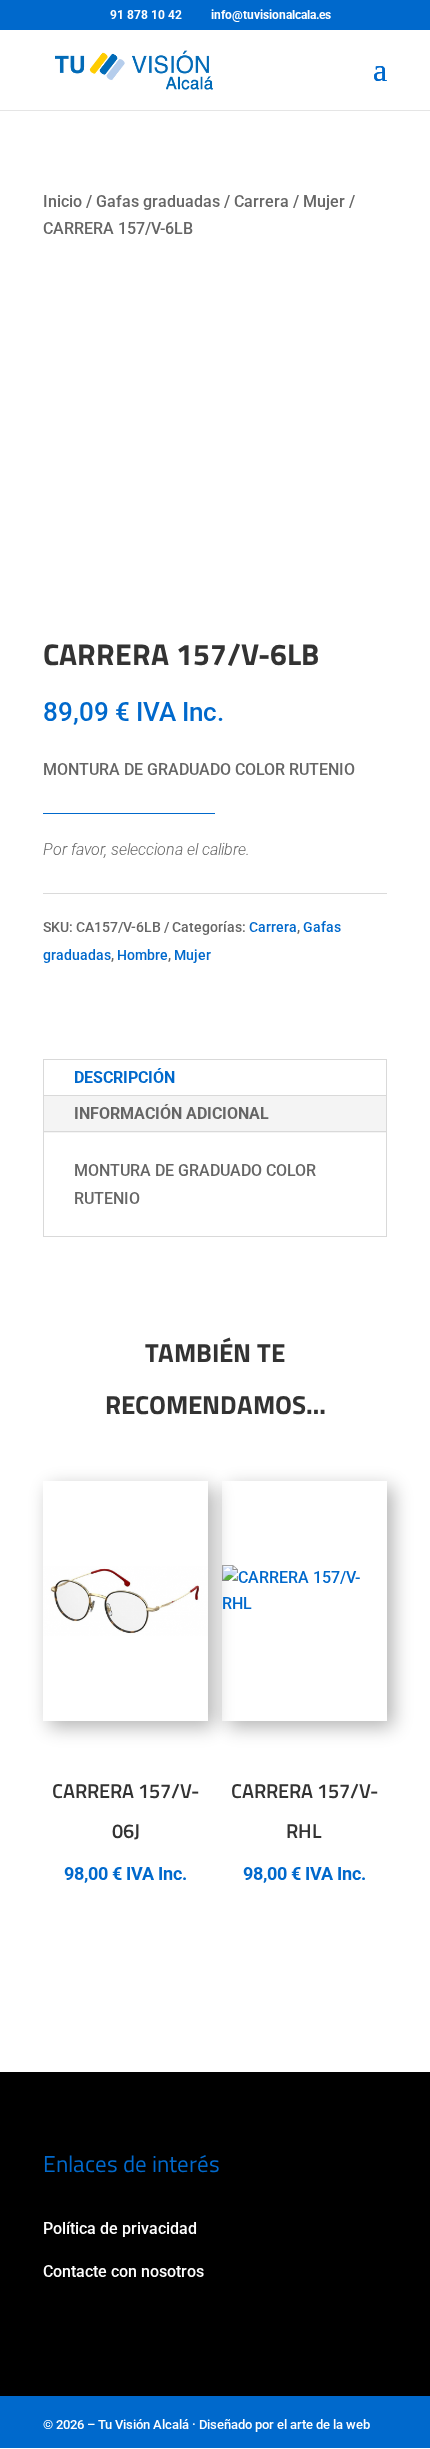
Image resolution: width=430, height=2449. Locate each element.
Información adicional (171, 1113)
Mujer (324, 201)
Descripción (124, 1077)
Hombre (142, 955)
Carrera (261, 201)
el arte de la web (323, 2424)
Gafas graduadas (158, 201)
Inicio (62, 201)
